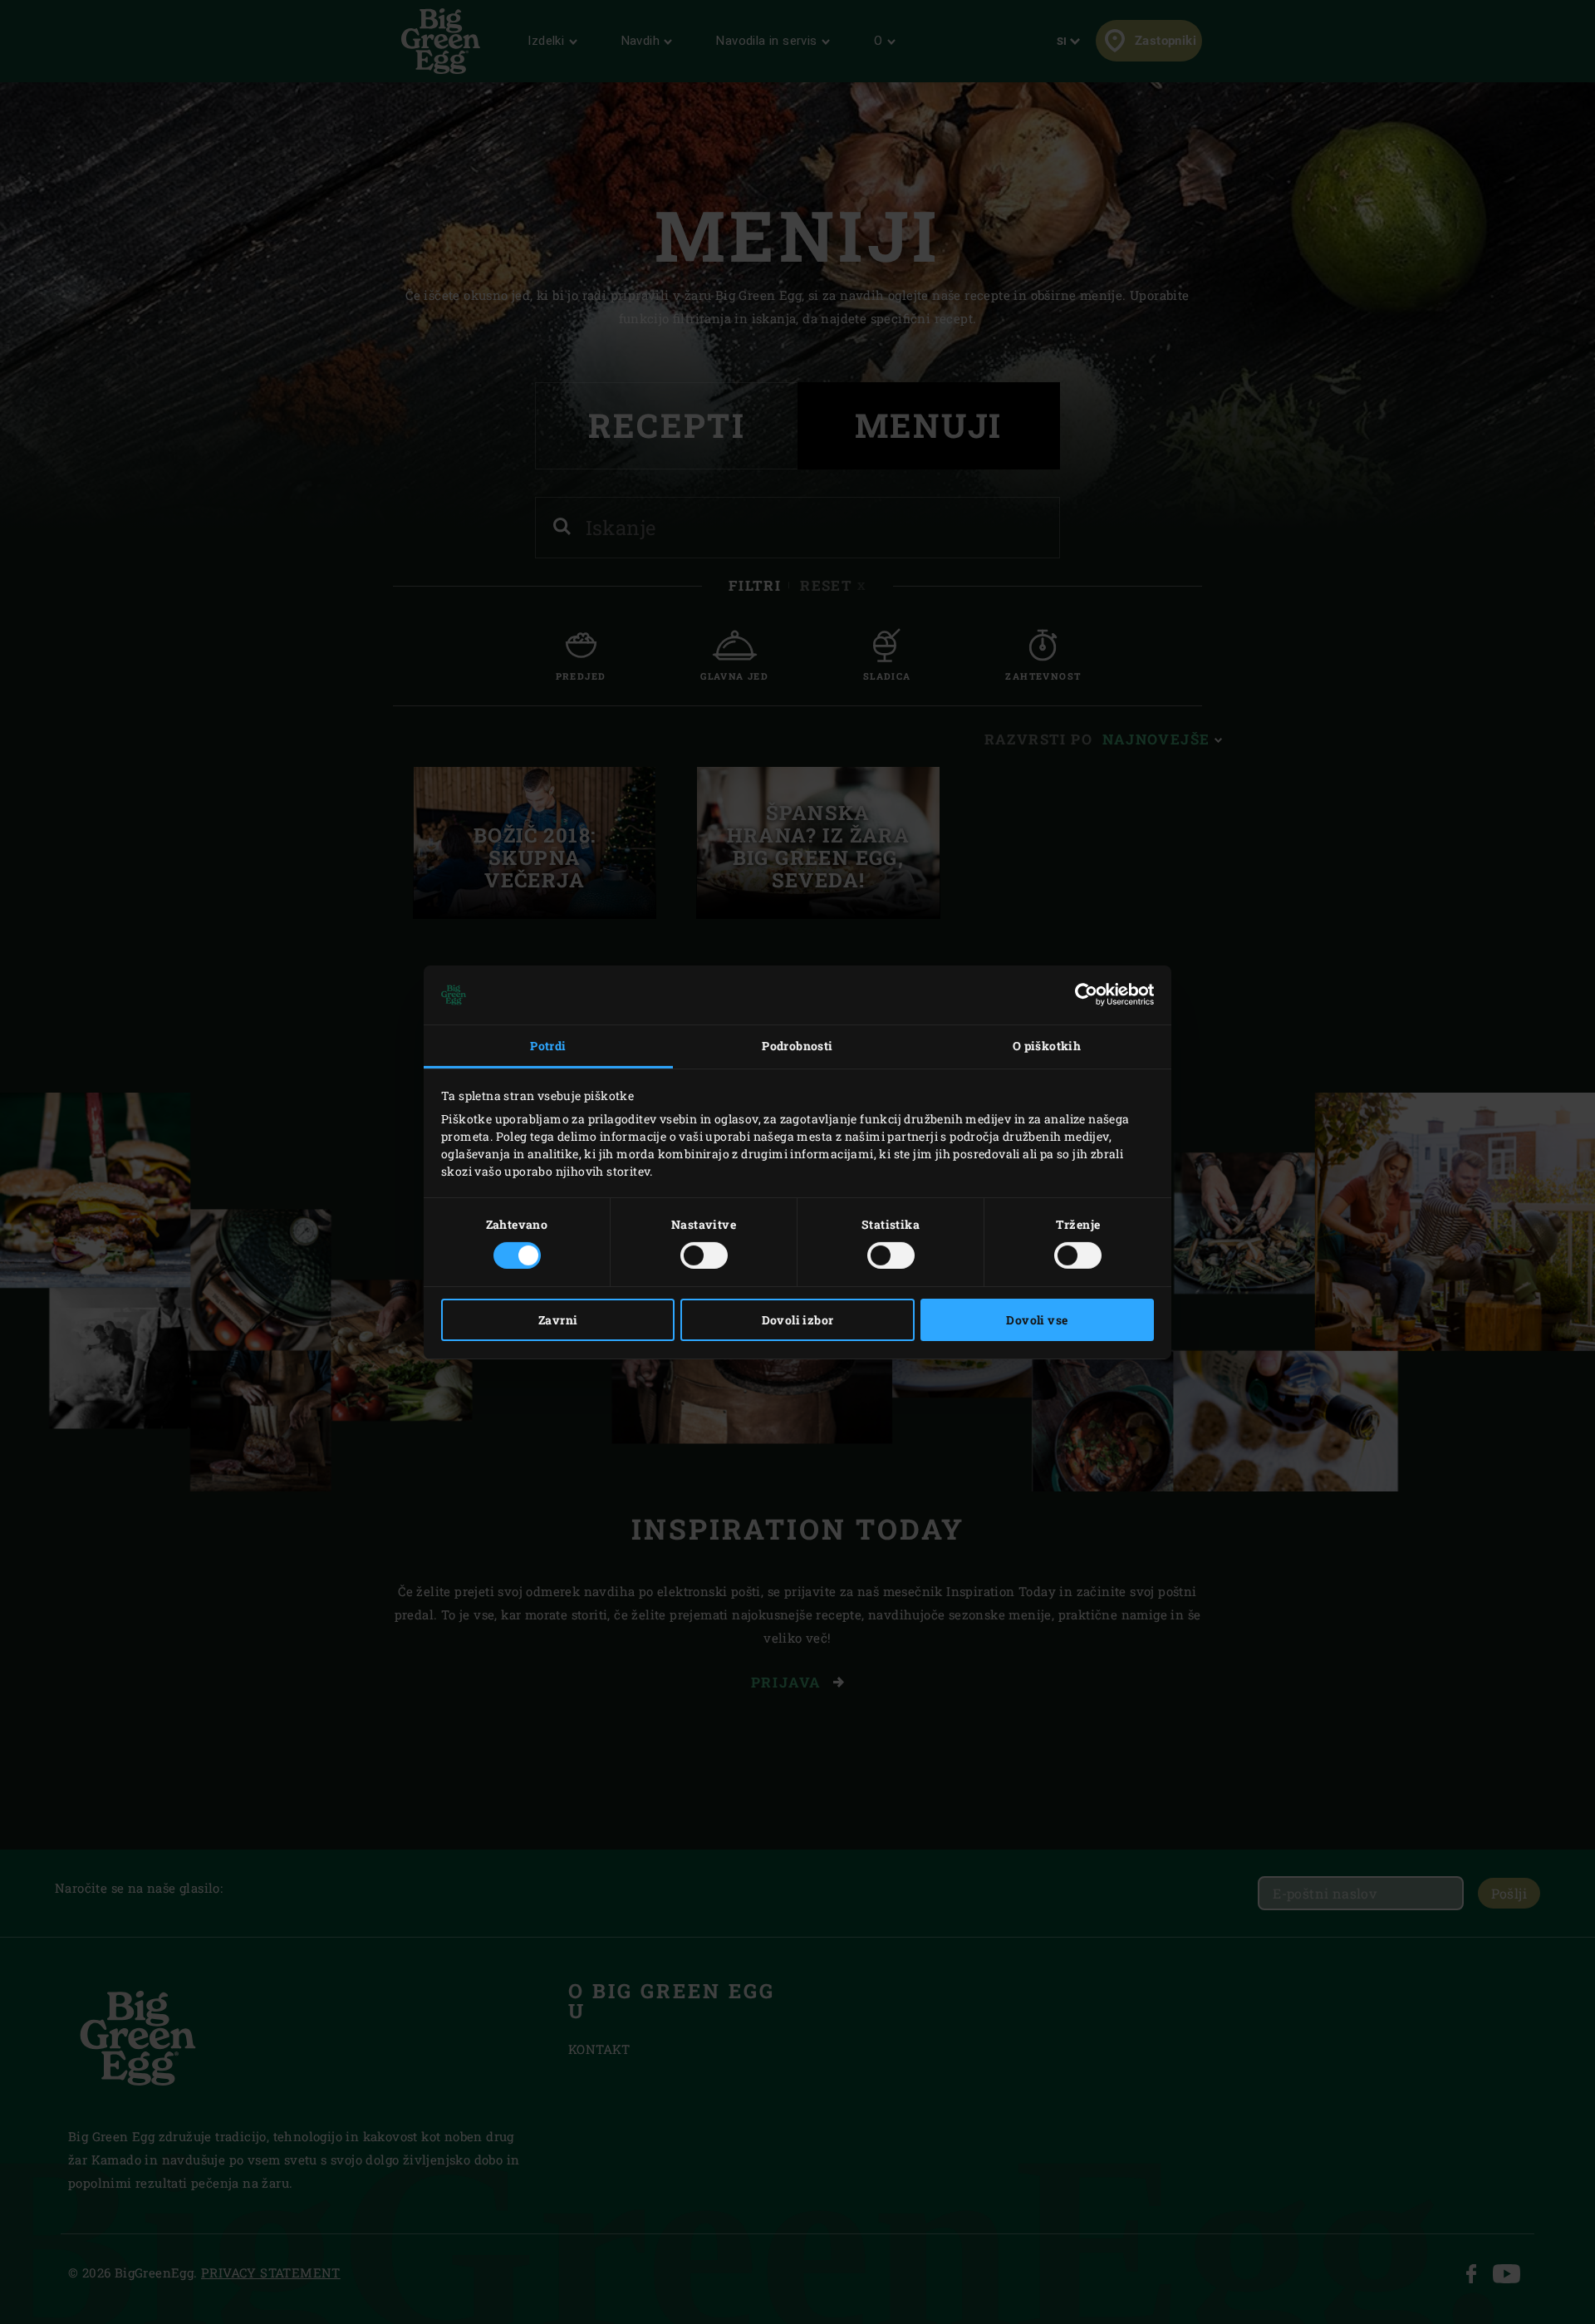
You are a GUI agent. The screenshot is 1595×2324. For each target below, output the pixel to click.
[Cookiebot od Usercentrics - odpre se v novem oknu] (1081, 995)
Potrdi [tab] (548, 1046)
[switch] (704, 1255)
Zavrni (558, 1320)
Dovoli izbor (798, 1320)
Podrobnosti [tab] (797, 1046)
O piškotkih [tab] (1047, 1046)
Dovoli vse (1037, 1320)
